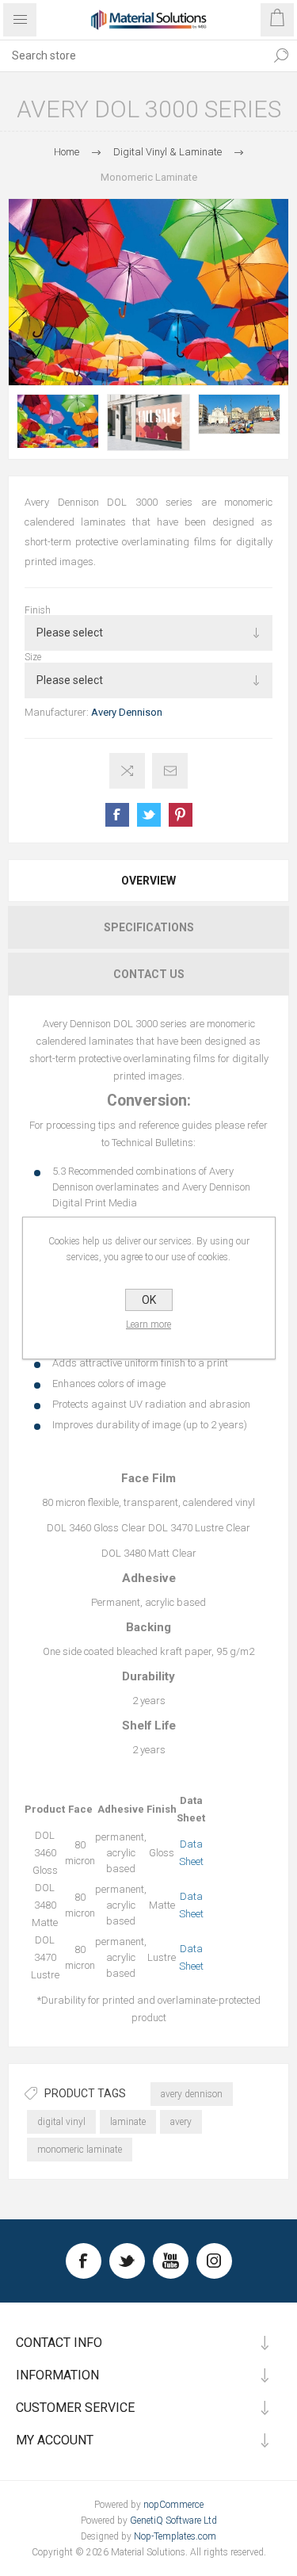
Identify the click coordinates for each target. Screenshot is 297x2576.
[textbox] (133, 55)
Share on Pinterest (181, 815)
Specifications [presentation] (149, 927)
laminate (128, 2122)
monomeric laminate (80, 2150)
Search (281, 55)
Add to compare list (127, 771)
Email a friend (170, 771)
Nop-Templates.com (175, 2536)
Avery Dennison (127, 712)
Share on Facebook (117, 815)
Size (33, 657)
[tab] (148, 881)
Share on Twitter (149, 815)
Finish (38, 610)
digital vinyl (61, 2122)
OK (149, 1300)
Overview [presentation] (148, 881)
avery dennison (192, 2094)
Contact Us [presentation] (149, 974)
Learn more (148, 1324)
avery (181, 2122)
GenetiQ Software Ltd (173, 2521)
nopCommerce (173, 2505)
